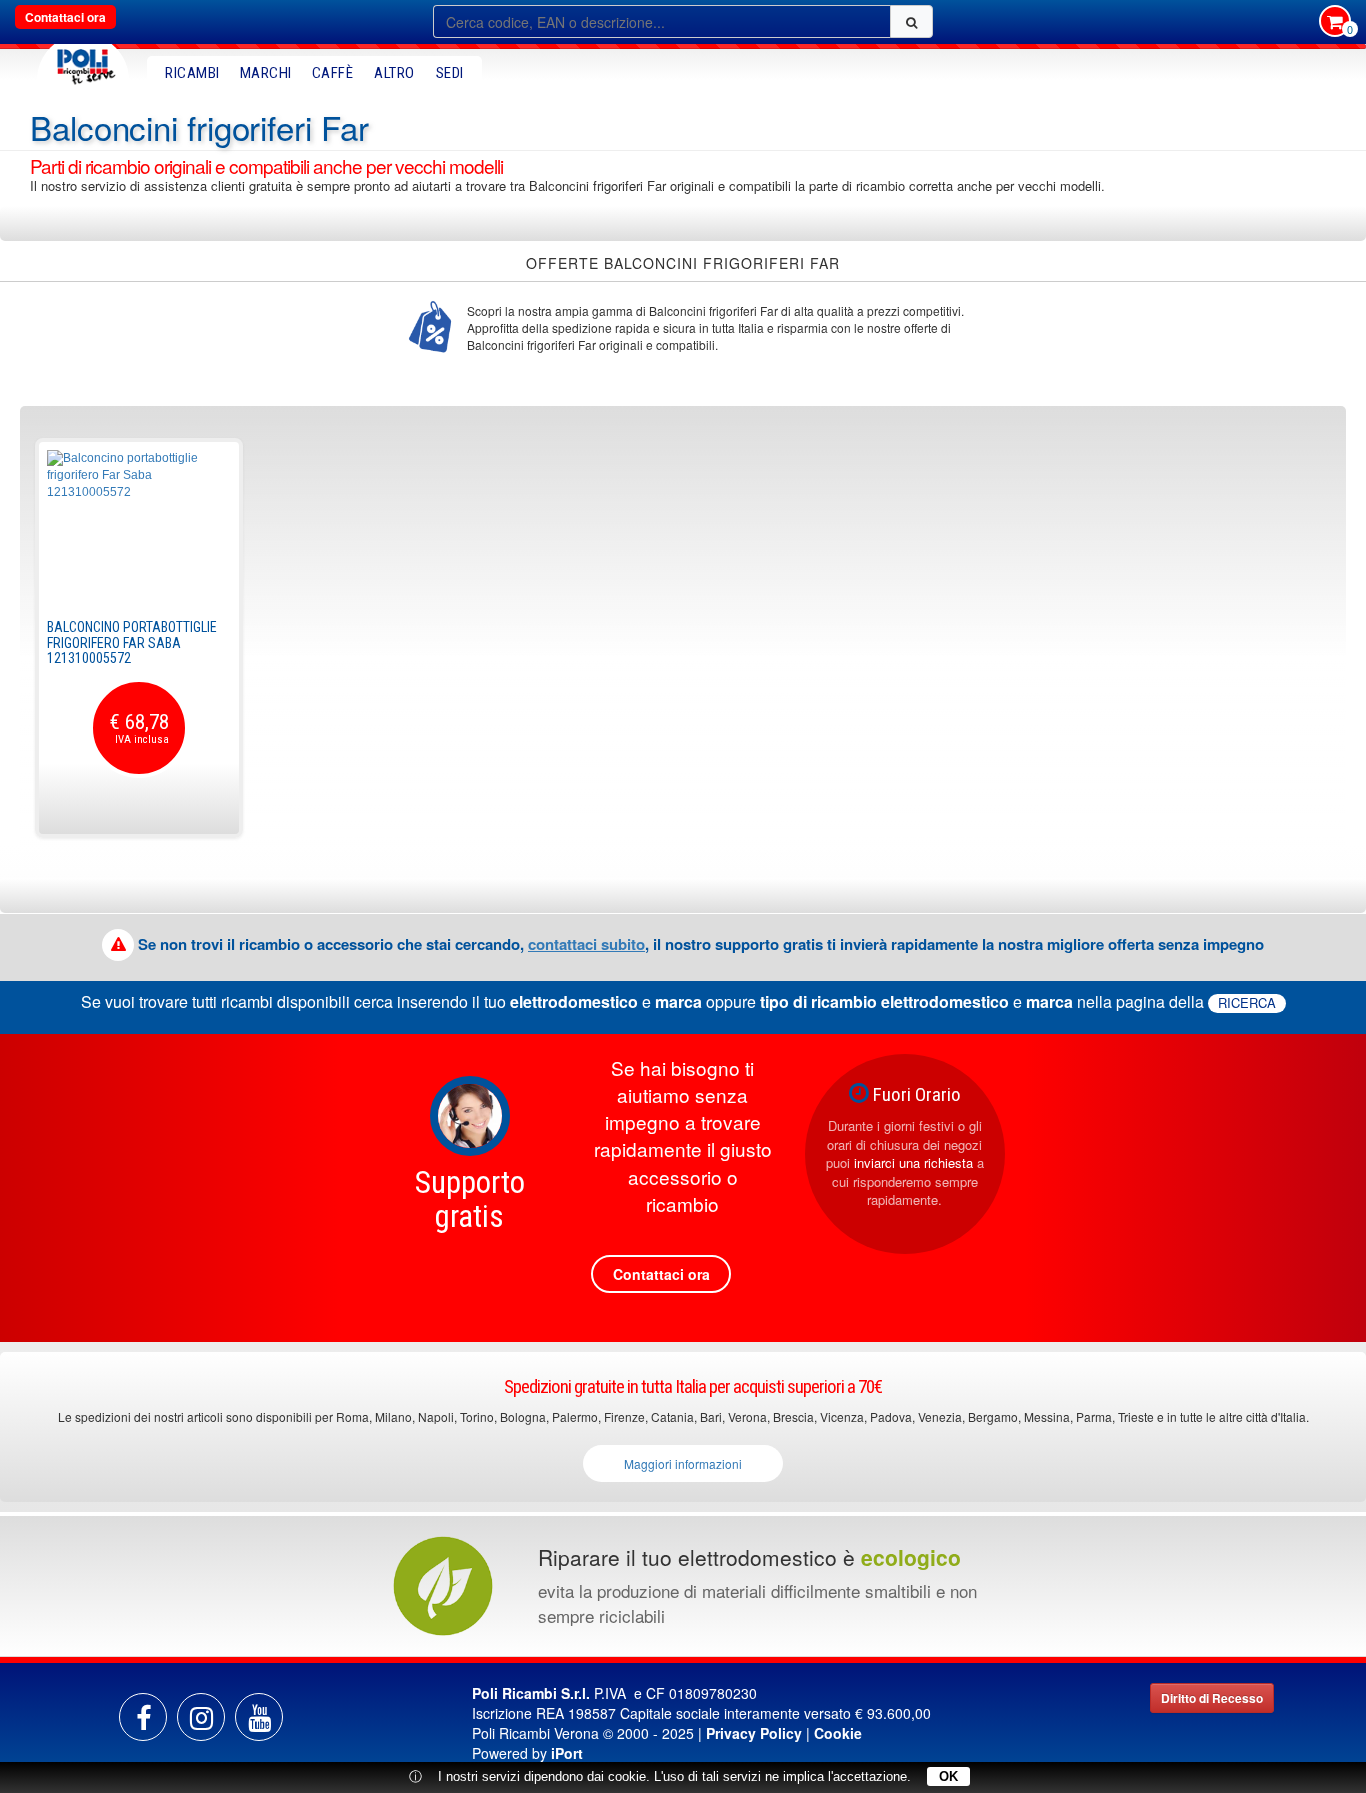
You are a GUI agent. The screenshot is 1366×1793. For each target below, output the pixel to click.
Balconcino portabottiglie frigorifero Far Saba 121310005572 (132, 642)
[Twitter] (259, 1717)
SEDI (450, 73)
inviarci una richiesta (913, 1162)
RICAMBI (192, 73)
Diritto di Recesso (1212, 1698)
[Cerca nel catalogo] (911, 21)
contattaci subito (586, 944)
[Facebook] (143, 1717)
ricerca (1247, 1003)
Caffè (333, 73)
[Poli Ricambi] (83, 61)
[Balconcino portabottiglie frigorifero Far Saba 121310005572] (139, 525)
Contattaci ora (65, 17)
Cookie (838, 1733)
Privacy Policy (754, 1733)
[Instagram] (201, 1717)
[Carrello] (1335, 23)
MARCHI (266, 73)
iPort (567, 1753)
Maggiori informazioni (683, 1463)
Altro (394, 73)
